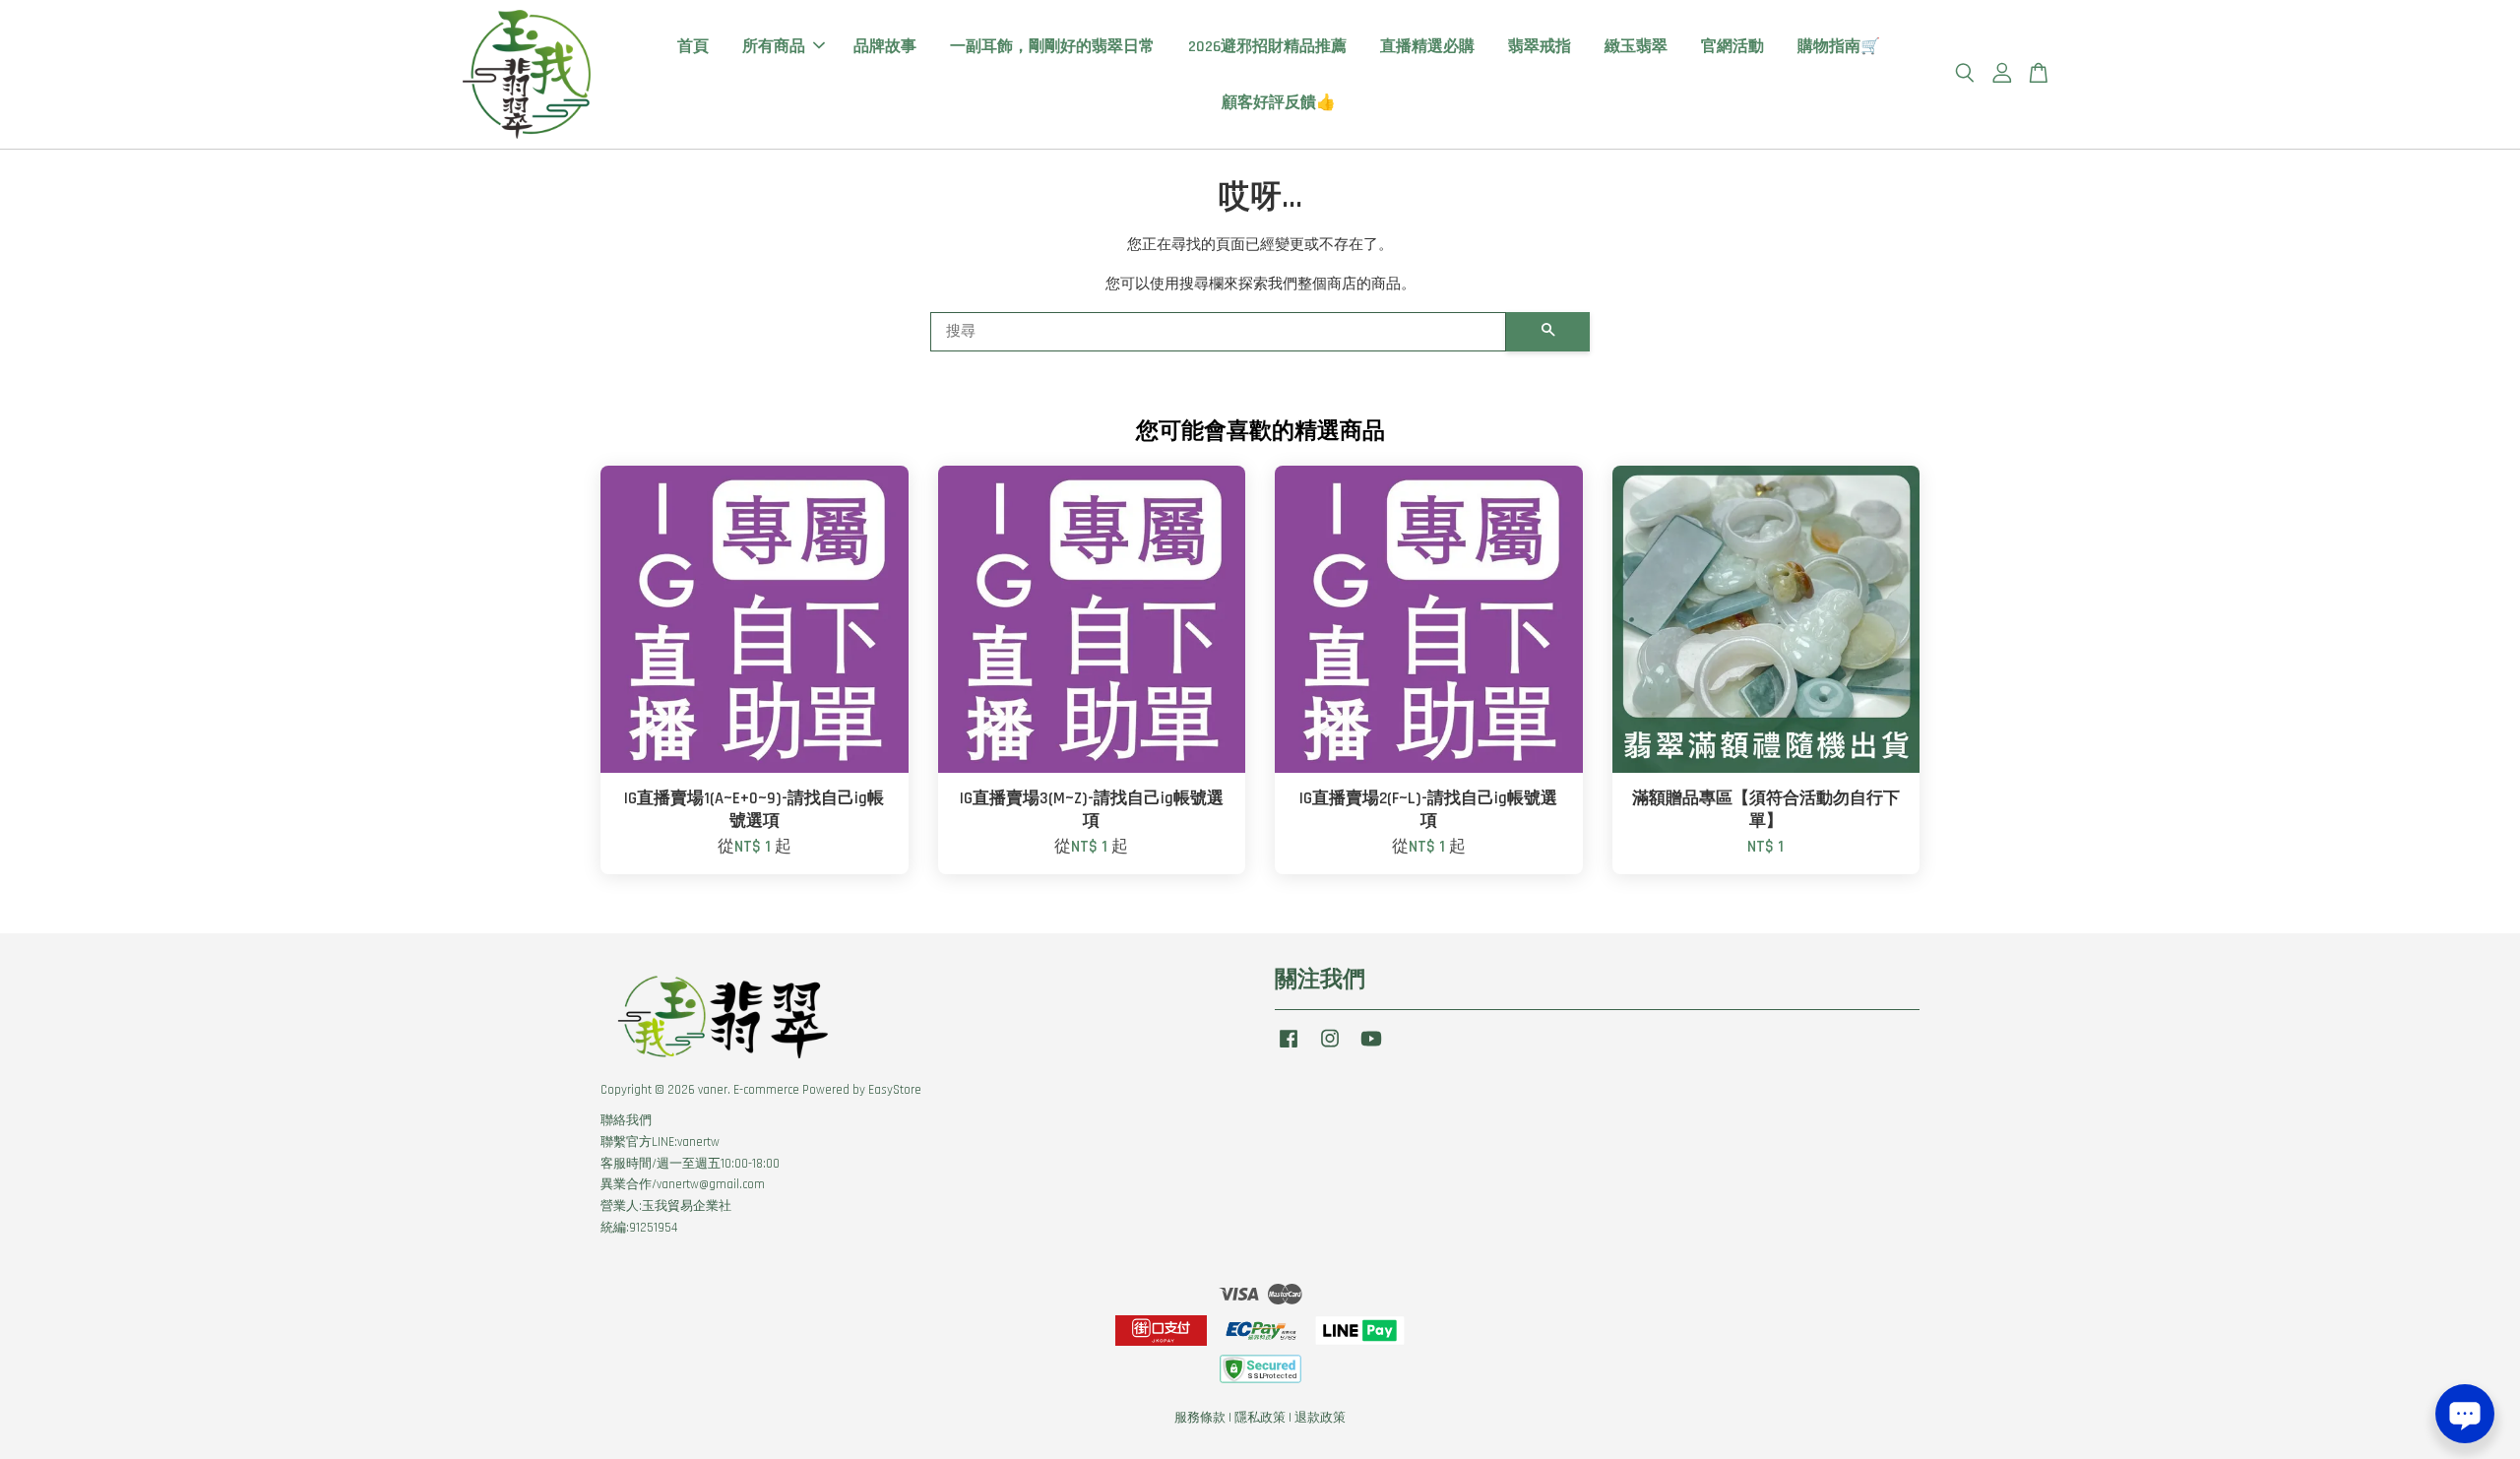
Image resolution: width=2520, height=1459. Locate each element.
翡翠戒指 (1540, 47)
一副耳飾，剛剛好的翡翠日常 (1052, 47)
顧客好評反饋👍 (1279, 103)
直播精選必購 (1427, 47)
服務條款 (1200, 1418)
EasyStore (895, 1090)
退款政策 (1320, 1418)
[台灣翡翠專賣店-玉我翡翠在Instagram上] (1330, 1048)
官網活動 (1732, 47)
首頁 (693, 47)
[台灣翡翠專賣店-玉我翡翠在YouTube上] (1371, 1048)
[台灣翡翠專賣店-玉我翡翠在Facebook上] (1289, 1048)
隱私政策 (1260, 1418)
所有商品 (774, 47)
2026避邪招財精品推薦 (1267, 47)
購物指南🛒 (1839, 47)
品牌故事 (885, 47)
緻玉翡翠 (1636, 47)
